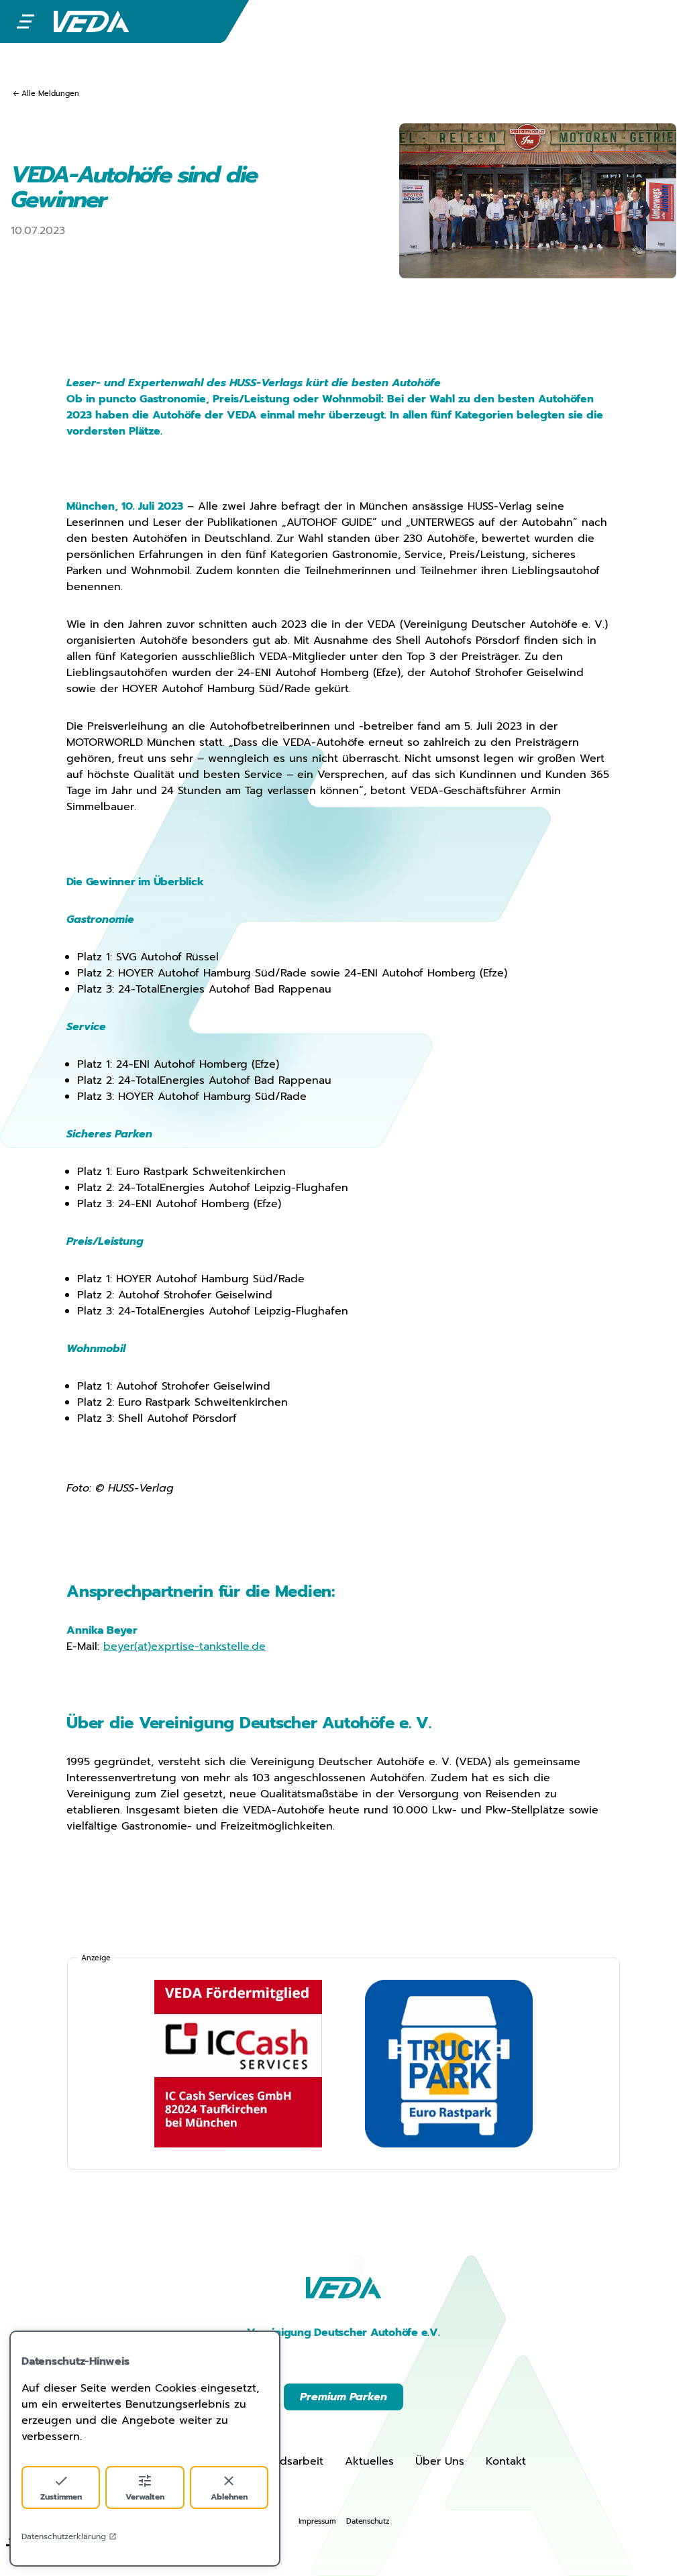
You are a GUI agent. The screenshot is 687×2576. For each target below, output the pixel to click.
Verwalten (145, 2497)
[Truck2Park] (449, 2064)
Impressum (317, 2521)
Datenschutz (367, 2521)
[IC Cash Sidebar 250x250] (238, 2064)
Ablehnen (229, 2497)
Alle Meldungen (50, 94)
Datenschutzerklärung (64, 2536)
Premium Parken (343, 2397)
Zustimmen (61, 2497)
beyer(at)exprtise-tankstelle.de (184, 1646)
